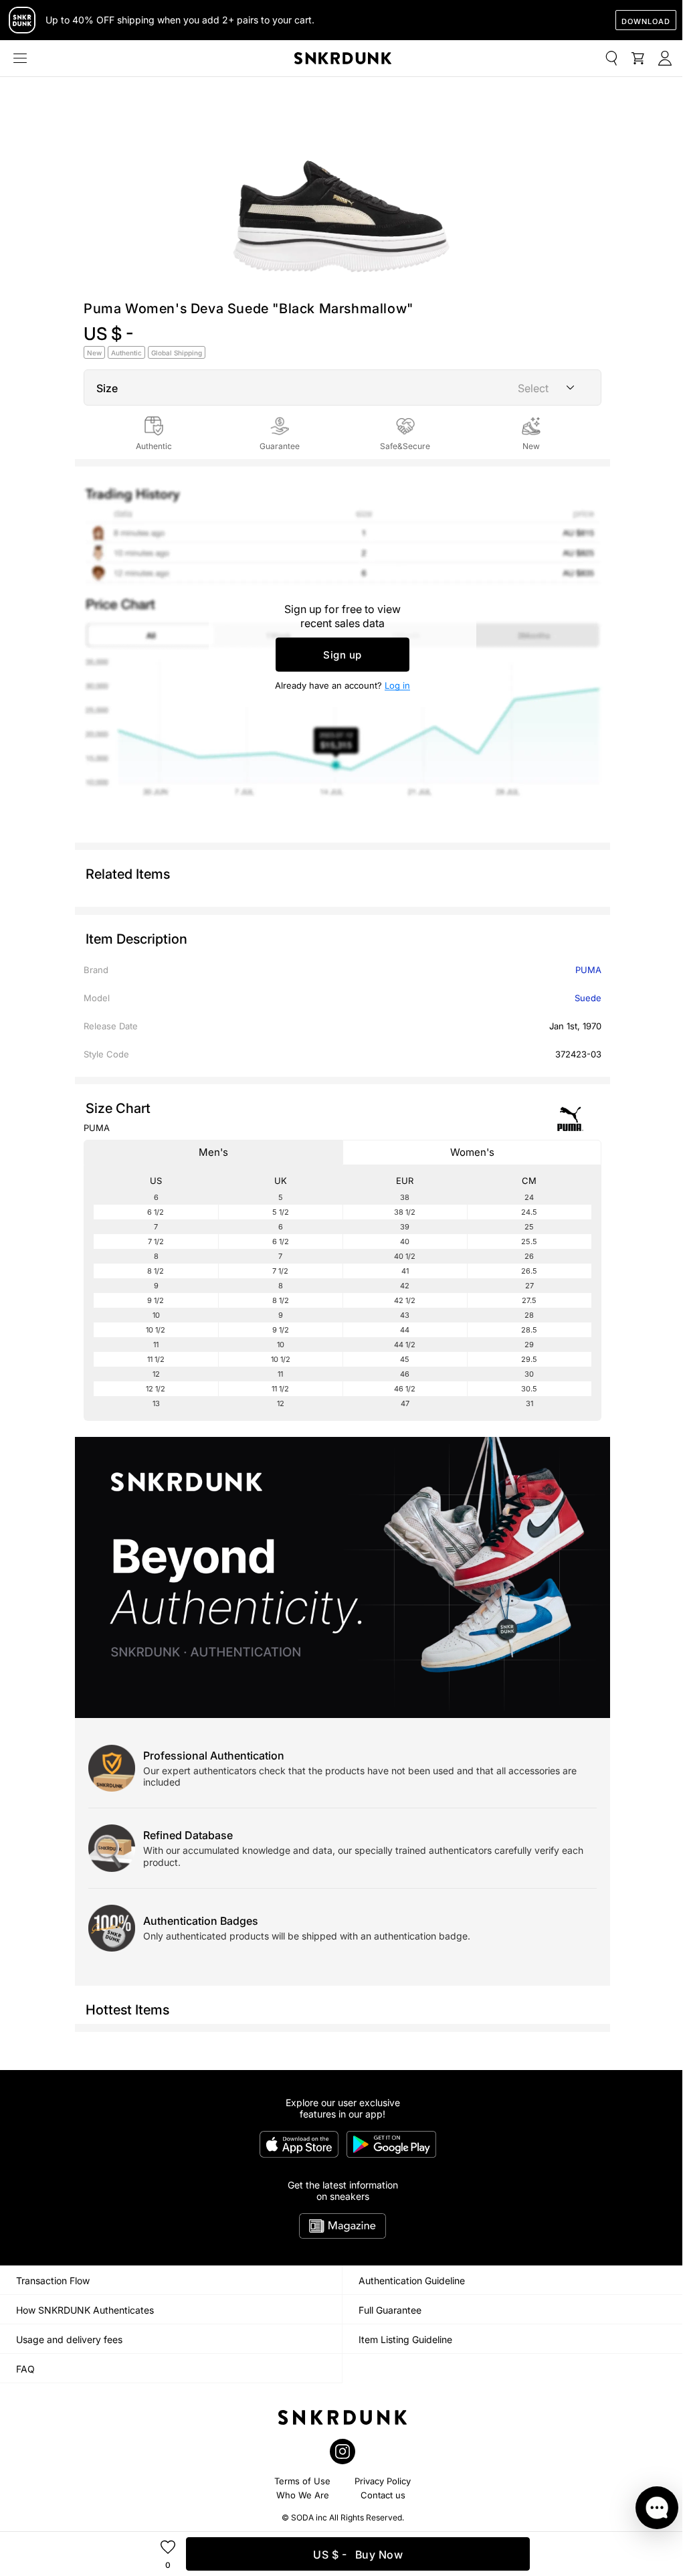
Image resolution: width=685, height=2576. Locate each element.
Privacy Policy (383, 2481)
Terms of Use (302, 2481)
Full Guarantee (390, 2310)
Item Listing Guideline (405, 2339)
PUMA (588, 970)
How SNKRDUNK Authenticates (85, 2310)
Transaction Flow (53, 2281)
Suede (588, 998)
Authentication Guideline (412, 2281)
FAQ (25, 2369)
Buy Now (358, 2555)
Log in (397, 685)
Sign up (342, 655)
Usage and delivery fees (69, 2339)
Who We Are (303, 2495)
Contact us (383, 2495)
